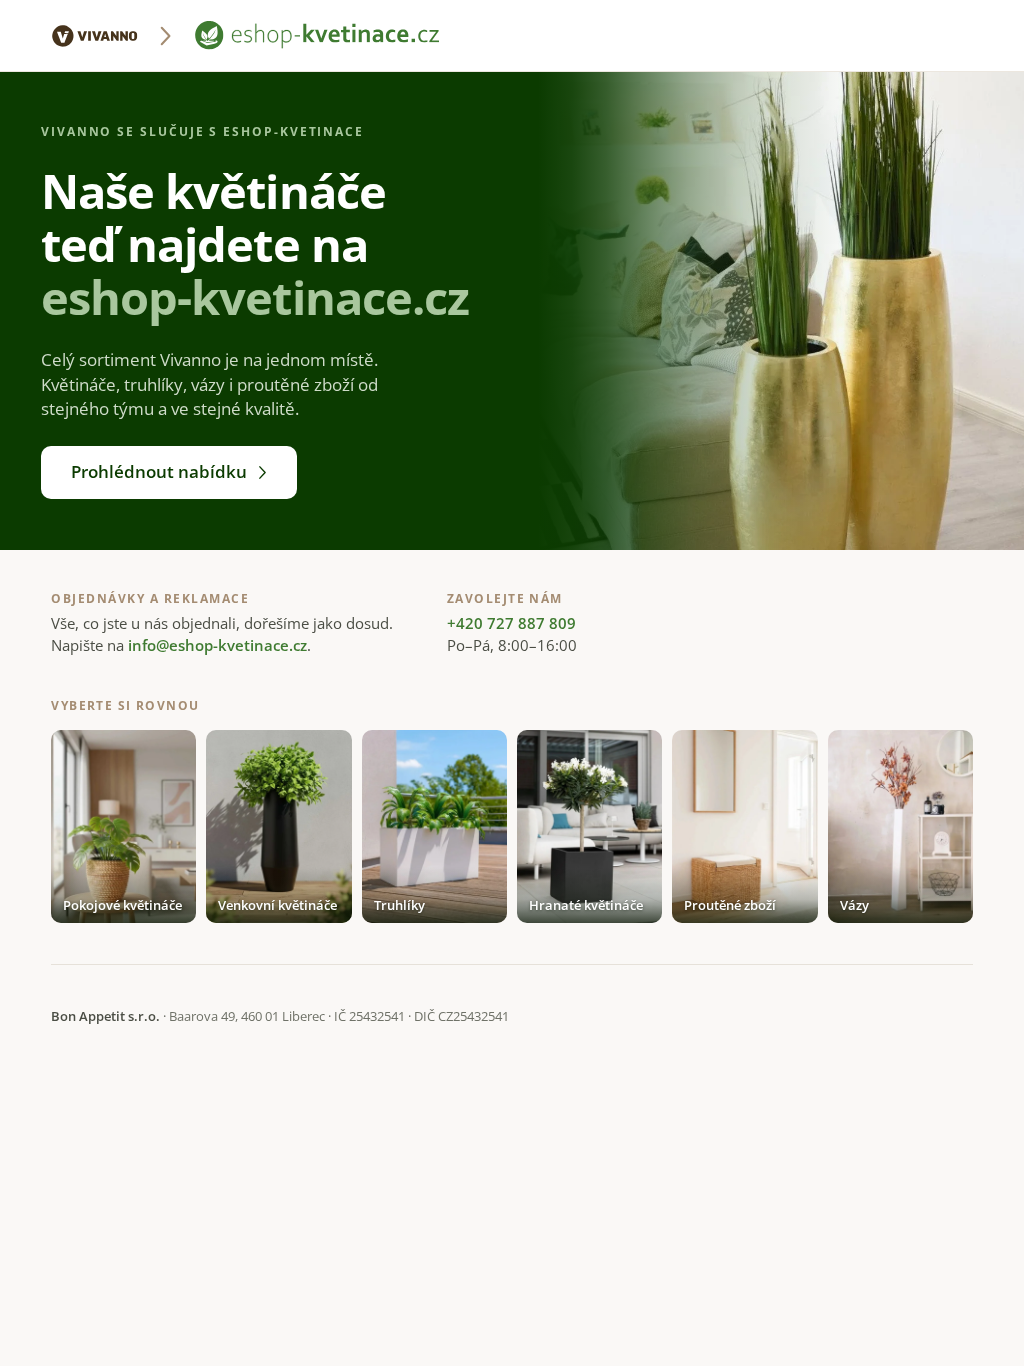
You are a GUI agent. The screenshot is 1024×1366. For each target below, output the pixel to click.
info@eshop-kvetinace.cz (217, 645)
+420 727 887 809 (511, 623)
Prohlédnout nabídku (159, 471)
